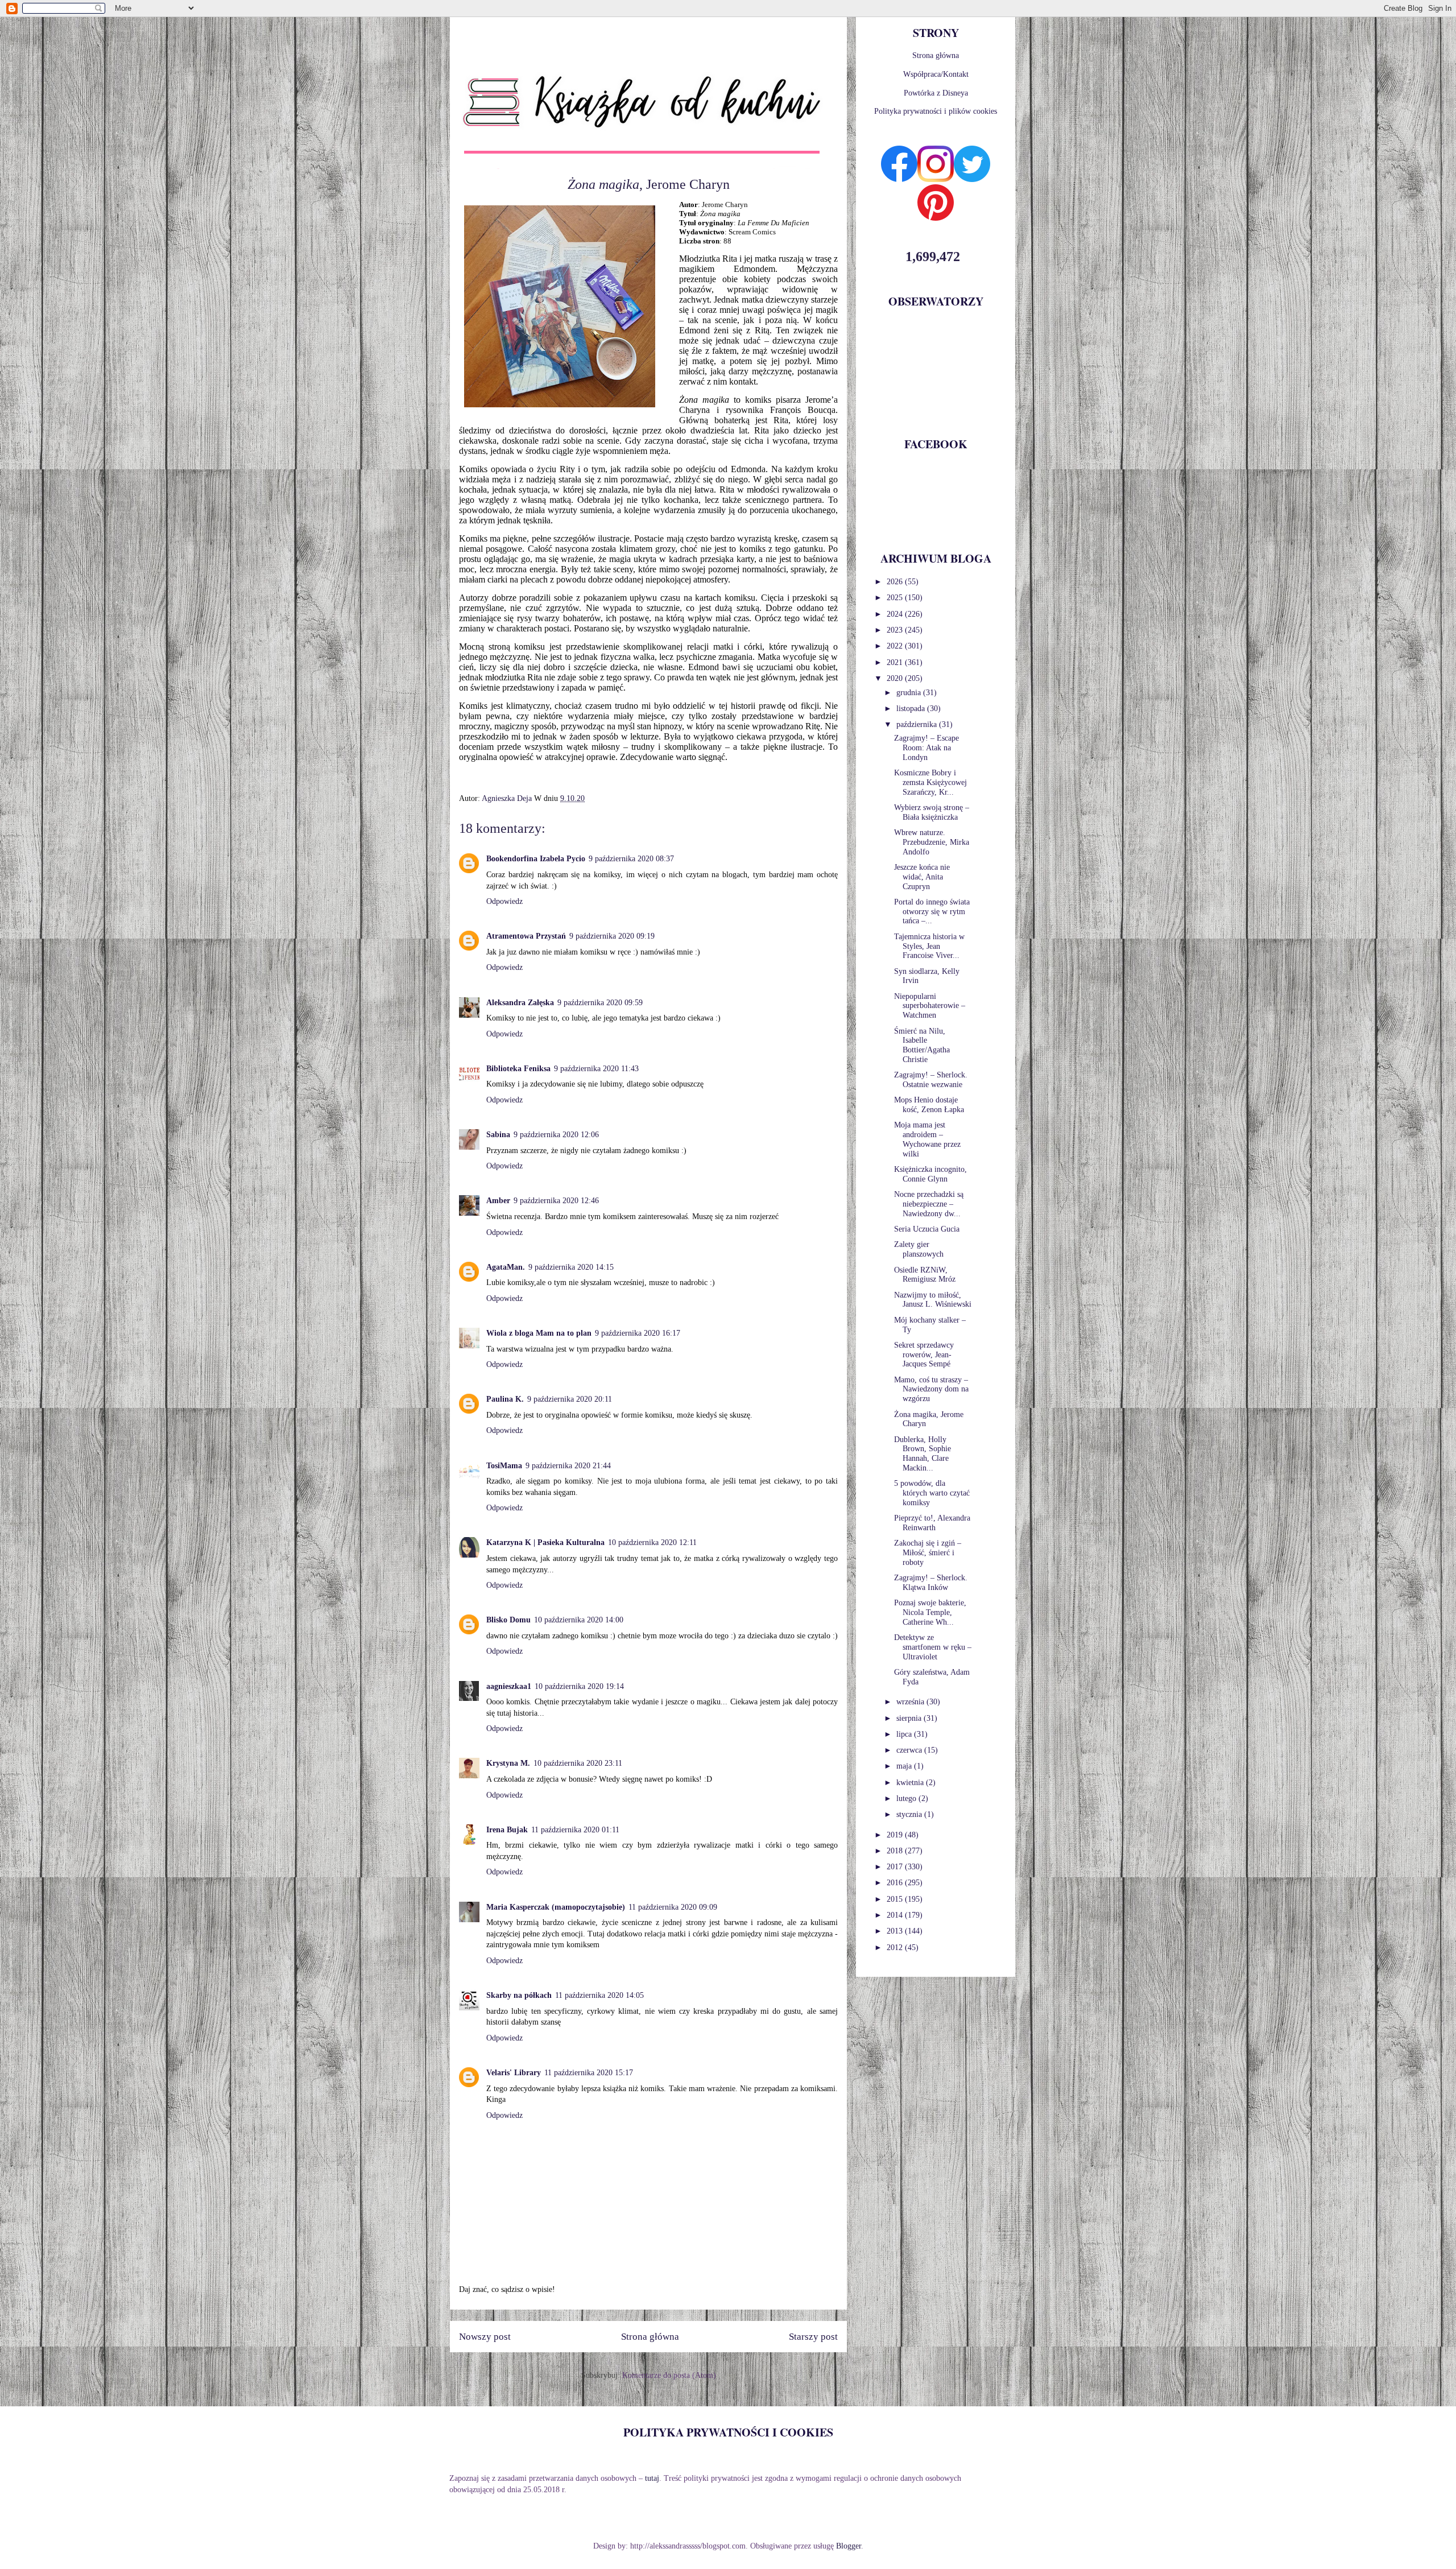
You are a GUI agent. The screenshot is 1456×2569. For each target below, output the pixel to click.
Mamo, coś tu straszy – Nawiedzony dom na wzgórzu (931, 1389)
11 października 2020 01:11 (575, 1830)
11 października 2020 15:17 (589, 2073)
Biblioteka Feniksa (518, 1069)
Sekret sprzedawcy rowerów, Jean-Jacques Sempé (924, 1355)
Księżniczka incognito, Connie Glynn (930, 1174)
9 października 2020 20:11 (570, 1399)
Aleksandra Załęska (520, 1003)
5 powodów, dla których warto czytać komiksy (932, 1493)
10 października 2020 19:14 (579, 1686)
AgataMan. (506, 1267)
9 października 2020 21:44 (568, 1466)
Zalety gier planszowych (919, 1249)
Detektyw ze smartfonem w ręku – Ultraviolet (933, 1647)
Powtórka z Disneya (936, 93)
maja (905, 1766)
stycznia (910, 1814)
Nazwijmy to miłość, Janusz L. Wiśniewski (933, 1300)
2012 (896, 1948)
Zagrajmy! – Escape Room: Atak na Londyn (926, 748)
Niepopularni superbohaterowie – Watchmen (930, 1006)
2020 (896, 678)
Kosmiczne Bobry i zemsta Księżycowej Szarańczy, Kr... (930, 782)
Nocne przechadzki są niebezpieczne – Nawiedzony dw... (929, 1204)
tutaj (652, 2478)
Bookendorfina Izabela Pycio (536, 859)
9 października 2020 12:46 (556, 1201)
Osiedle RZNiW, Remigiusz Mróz (925, 1275)
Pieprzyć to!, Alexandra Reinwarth (932, 1523)
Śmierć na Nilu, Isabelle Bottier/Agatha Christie (922, 1045)
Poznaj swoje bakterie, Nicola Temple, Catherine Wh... (930, 1612)
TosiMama (504, 1466)
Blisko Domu (508, 1620)
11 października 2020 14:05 (599, 1995)
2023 (896, 630)
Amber (498, 1201)
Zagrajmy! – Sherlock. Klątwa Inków (931, 1583)
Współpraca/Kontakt (936, 74)
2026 (896, 582)
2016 (896, 1883)
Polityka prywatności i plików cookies (936, 111)
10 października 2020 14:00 (579, 1620)
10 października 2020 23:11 (578, 1763)
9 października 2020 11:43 (596, 1069)
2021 (896, 662)
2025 (896, 598)
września (911, 1702)
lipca (905, 1734)
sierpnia (910, 1718)
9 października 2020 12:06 (556, 1135)
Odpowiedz (504, 901)
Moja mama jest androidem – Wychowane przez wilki (927, 1139)
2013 (896, 1931)
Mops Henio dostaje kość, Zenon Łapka (929, 1105)
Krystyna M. (508, 1763)
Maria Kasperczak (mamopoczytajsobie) (556, 1907)
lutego (907, 1798)
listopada (912, 709)
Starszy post (813, 2337)
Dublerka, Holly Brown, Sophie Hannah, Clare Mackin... (923, 1454)
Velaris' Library (514, 2073)
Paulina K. (505, 1399)
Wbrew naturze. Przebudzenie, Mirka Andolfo (932, 842)
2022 (896, 646)
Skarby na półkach (519, 1995)
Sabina (498, 1135)
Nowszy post (485, 2337)
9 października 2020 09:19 (612, 936)
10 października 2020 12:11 (652, 1542)
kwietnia (911, 1783)
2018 (896, 1851)
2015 (896, 1899)
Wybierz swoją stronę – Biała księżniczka (932, 812)
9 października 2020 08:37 (631, 859)
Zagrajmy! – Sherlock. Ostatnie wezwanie (931, 1080)
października (918, 724)
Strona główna (650, 2337)
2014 (896, 1915)
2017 (896, 1867)
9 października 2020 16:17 (638, 1333)
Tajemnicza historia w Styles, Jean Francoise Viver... (929, 946)
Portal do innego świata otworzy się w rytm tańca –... (932, 912)
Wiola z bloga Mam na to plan (539, 1333)
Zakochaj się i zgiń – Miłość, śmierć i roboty (928, 1553)
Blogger (849, 2546)
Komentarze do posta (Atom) (669, 2375)
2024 (896, 614)
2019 (896, 1835)
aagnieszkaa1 (509, 1686)
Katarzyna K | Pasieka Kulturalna (545, 1542)
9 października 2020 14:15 (571, 1267)
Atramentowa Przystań (526, 936)
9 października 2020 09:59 (600, 1003)
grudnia (910, 693)
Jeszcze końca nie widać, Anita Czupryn (922, 877)
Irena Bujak (507, 1830)
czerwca (910, 1750)
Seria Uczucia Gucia (927, 1229)
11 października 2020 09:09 (673, 1907)
